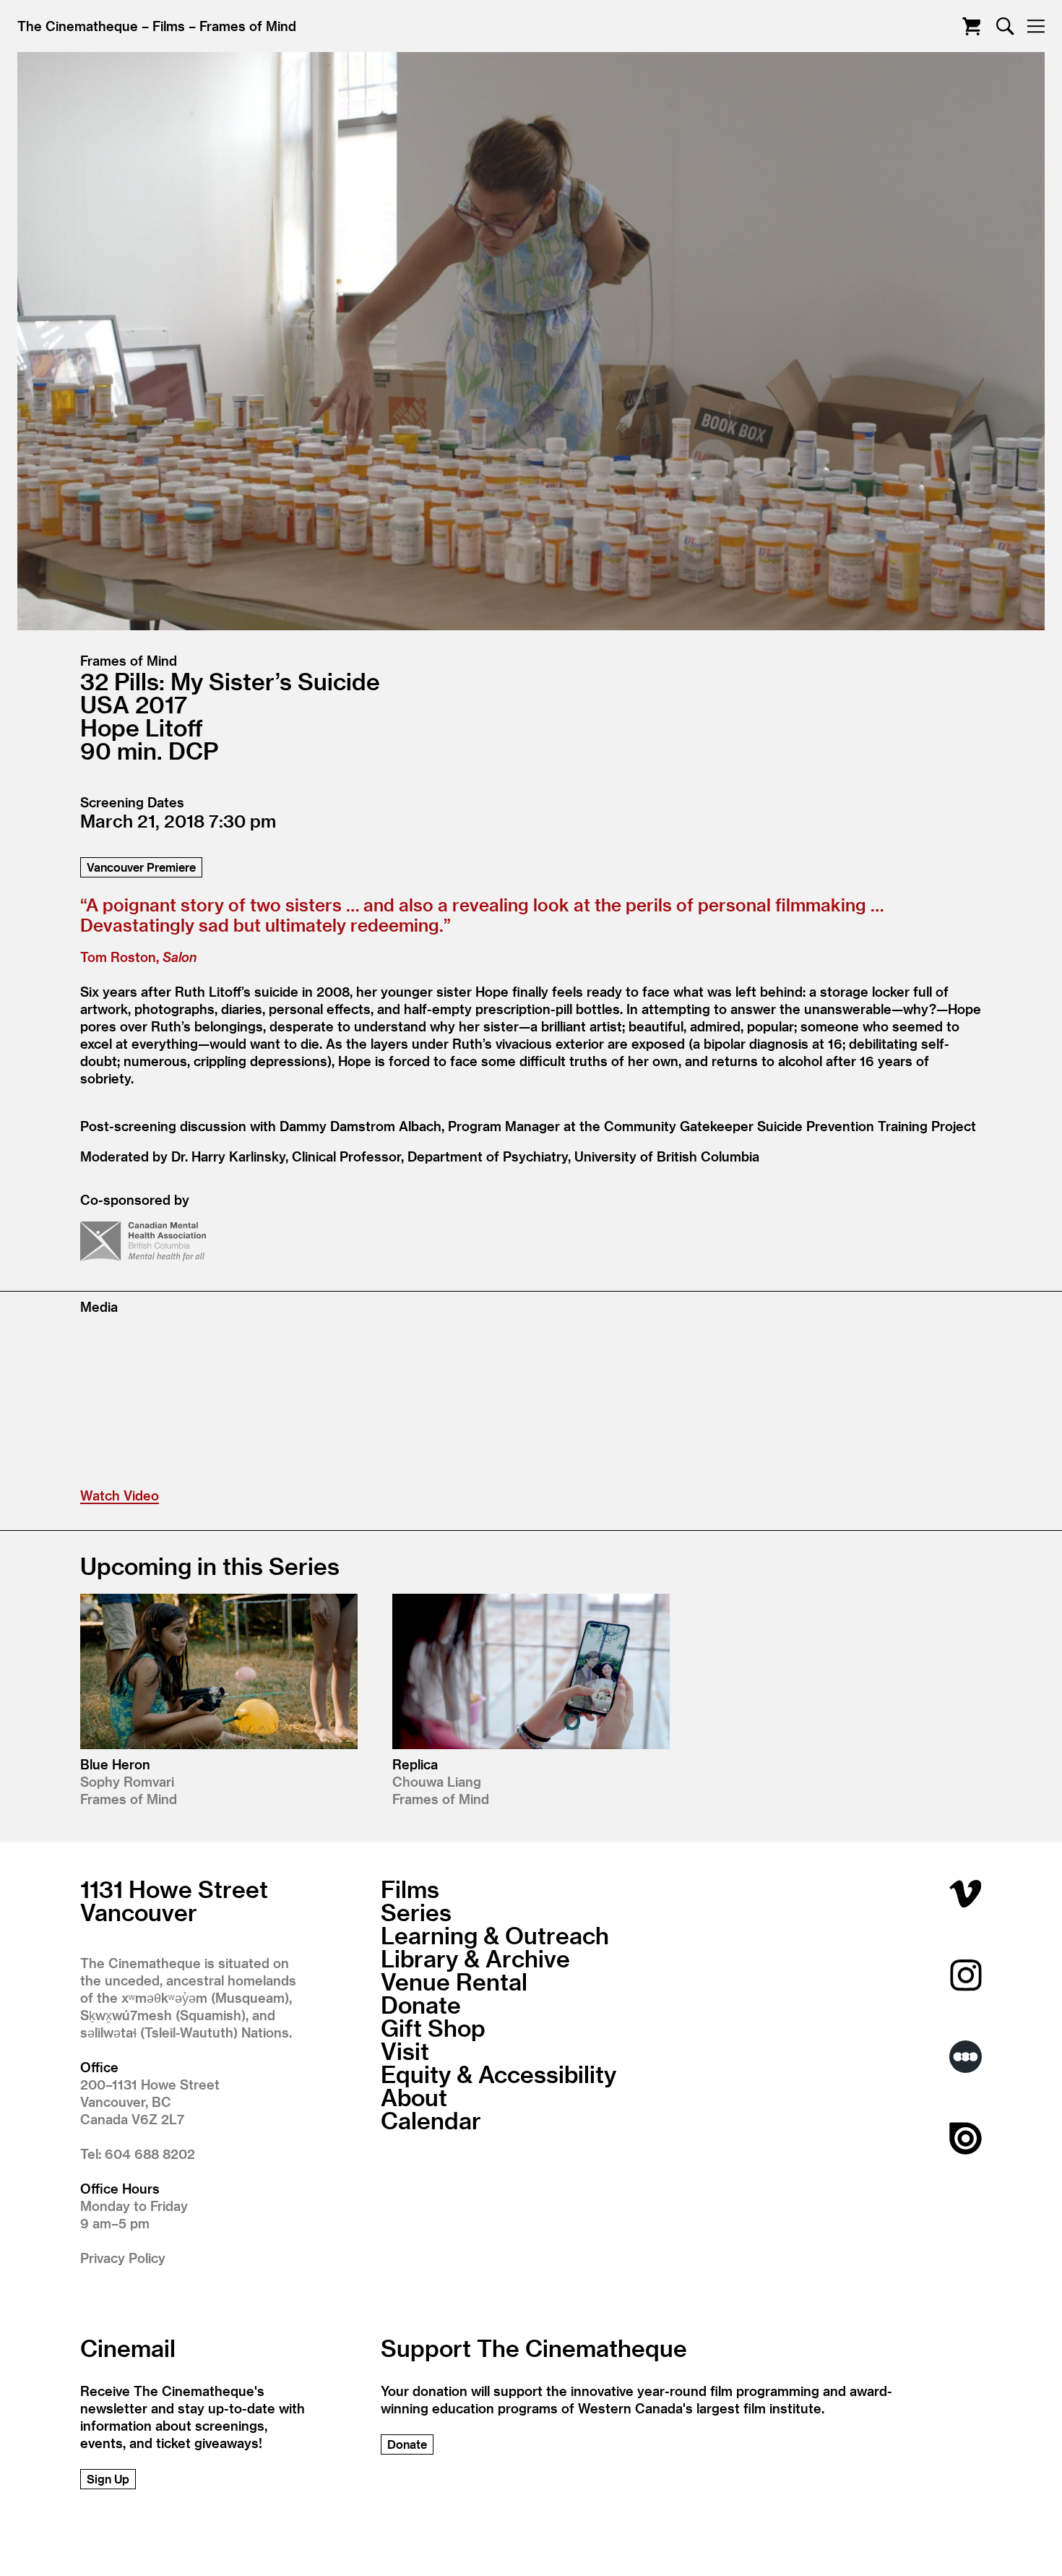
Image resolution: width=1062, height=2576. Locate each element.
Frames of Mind (248, 26)
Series (416, 1912)
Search (1005, 26)
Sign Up (108, 2479)
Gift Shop (433, 2027)
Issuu (966, 2138)
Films (169, 26)
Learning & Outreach (495, 1935)
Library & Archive (475, 1958)
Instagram (966, 1975)
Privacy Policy (123, 2258)
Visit (405, 2051)
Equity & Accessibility (498, 2074)
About (414, 2097)
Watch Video (120, 1495)
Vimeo (966, 1893)
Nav (1036, 26)
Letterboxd (966, 2057)
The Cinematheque (78, 26)
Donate (421, 2004)
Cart (971, 26)
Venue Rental (454, 1981)
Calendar (431, 2120)
